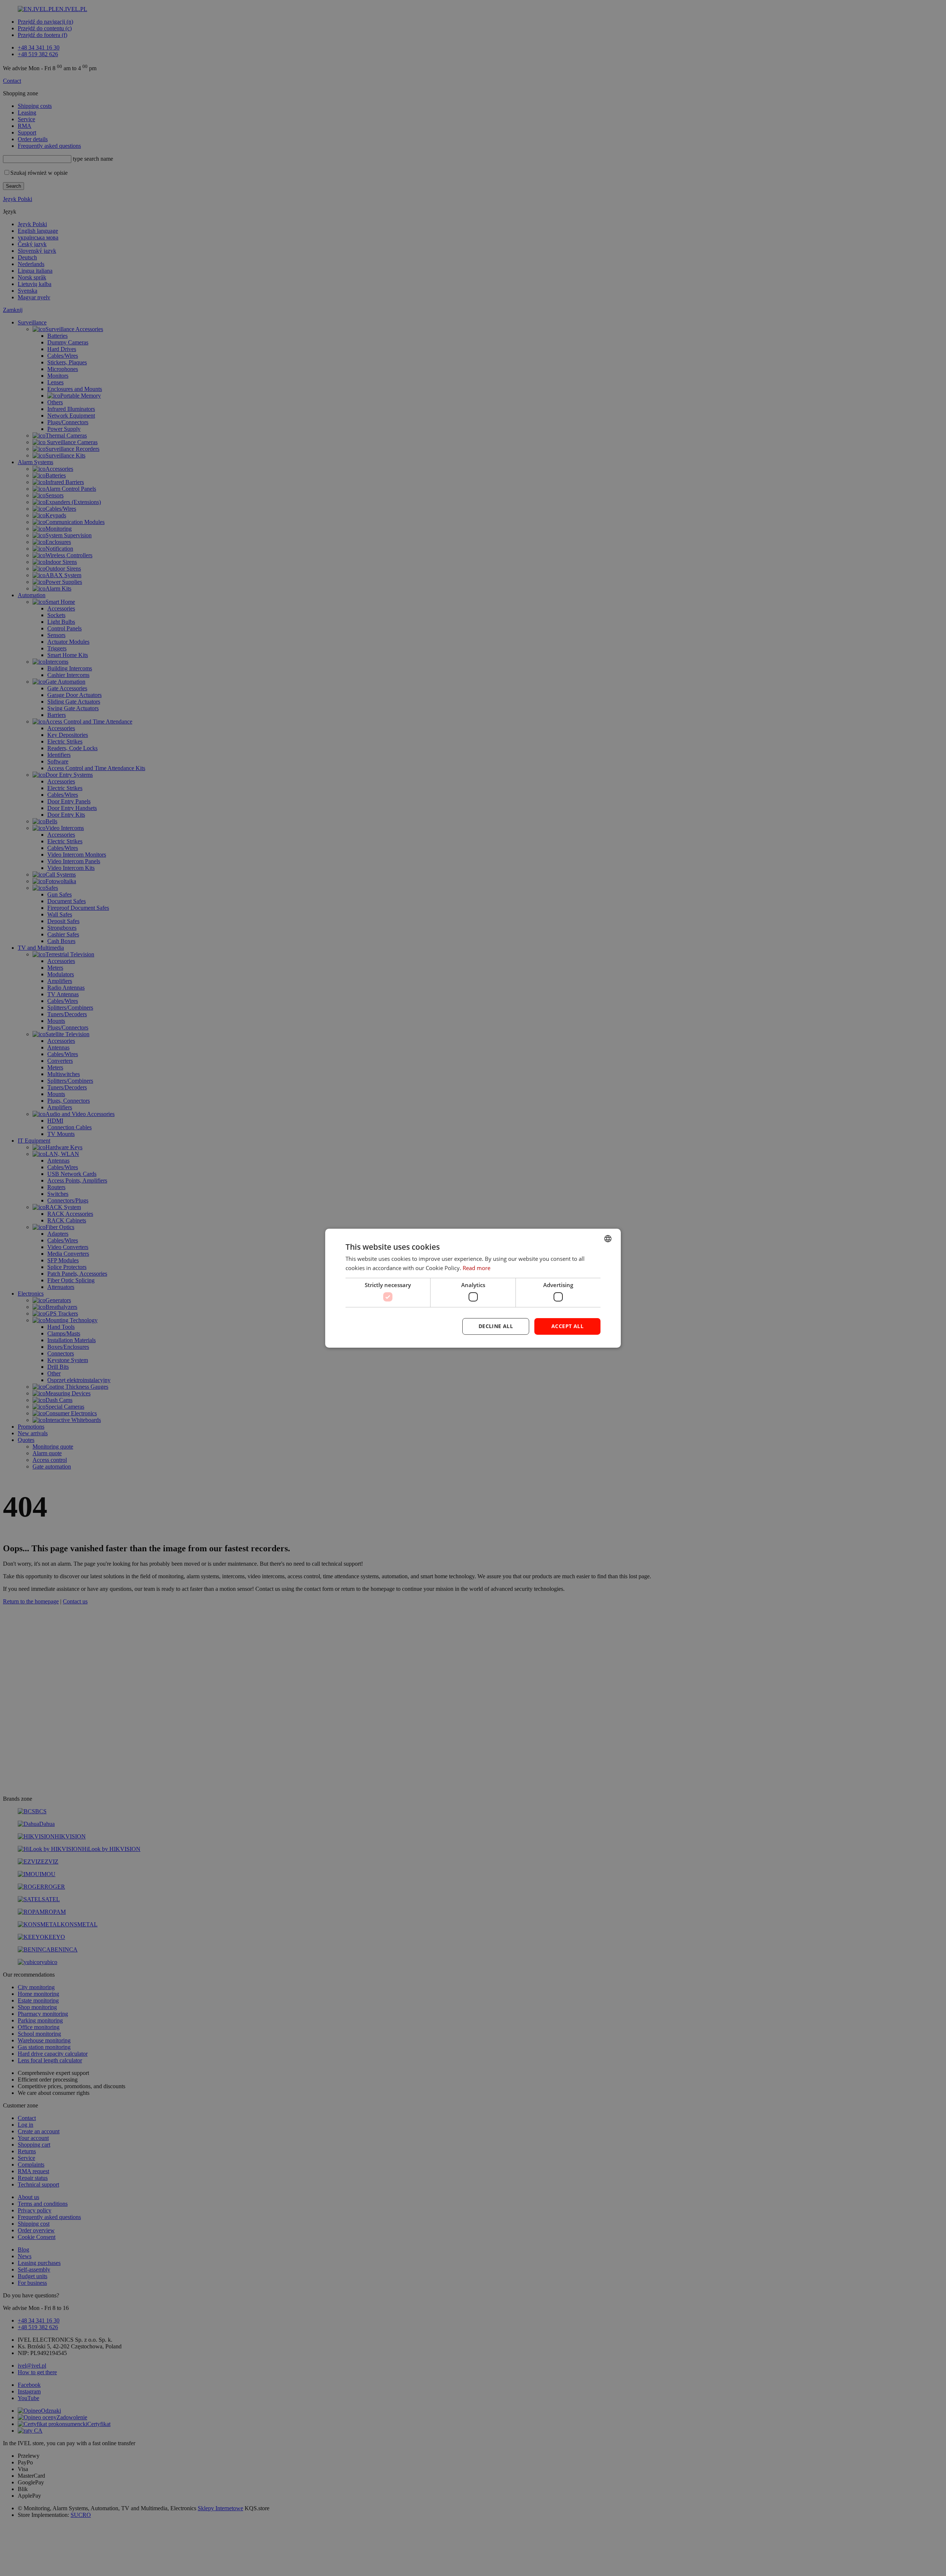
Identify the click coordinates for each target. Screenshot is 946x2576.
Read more (477, 1268)
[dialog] (473, 1288)
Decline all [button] (496, 1326)
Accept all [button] (567, 1326)
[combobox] (608, 1238)
